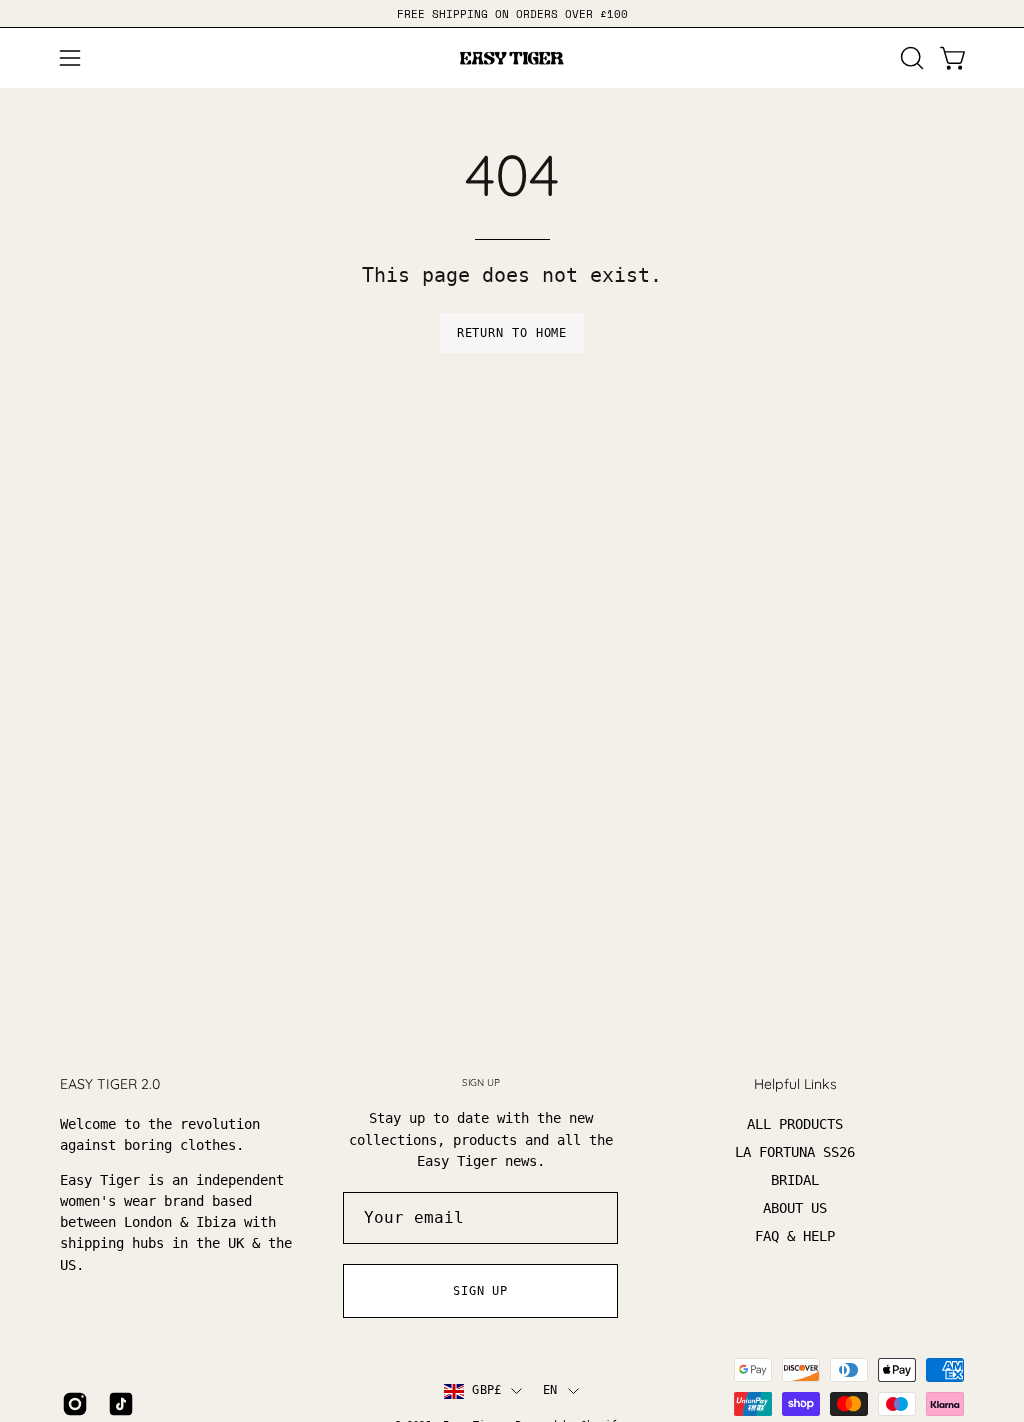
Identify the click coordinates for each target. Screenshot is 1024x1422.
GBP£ (486, 1390)
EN (550, 1390)
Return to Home (512, 333)
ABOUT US (795, 1208)
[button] (910, 58)
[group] (512, 13)
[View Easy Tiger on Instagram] (75, 1404)
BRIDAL (795, 1180)
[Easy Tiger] (512, 58)
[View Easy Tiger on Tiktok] (121, 1404)
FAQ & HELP (795, 1236)
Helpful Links (795, 1084)
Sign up (480, 1291)
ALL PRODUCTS (795, 1124)
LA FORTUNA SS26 (795, 1152)
